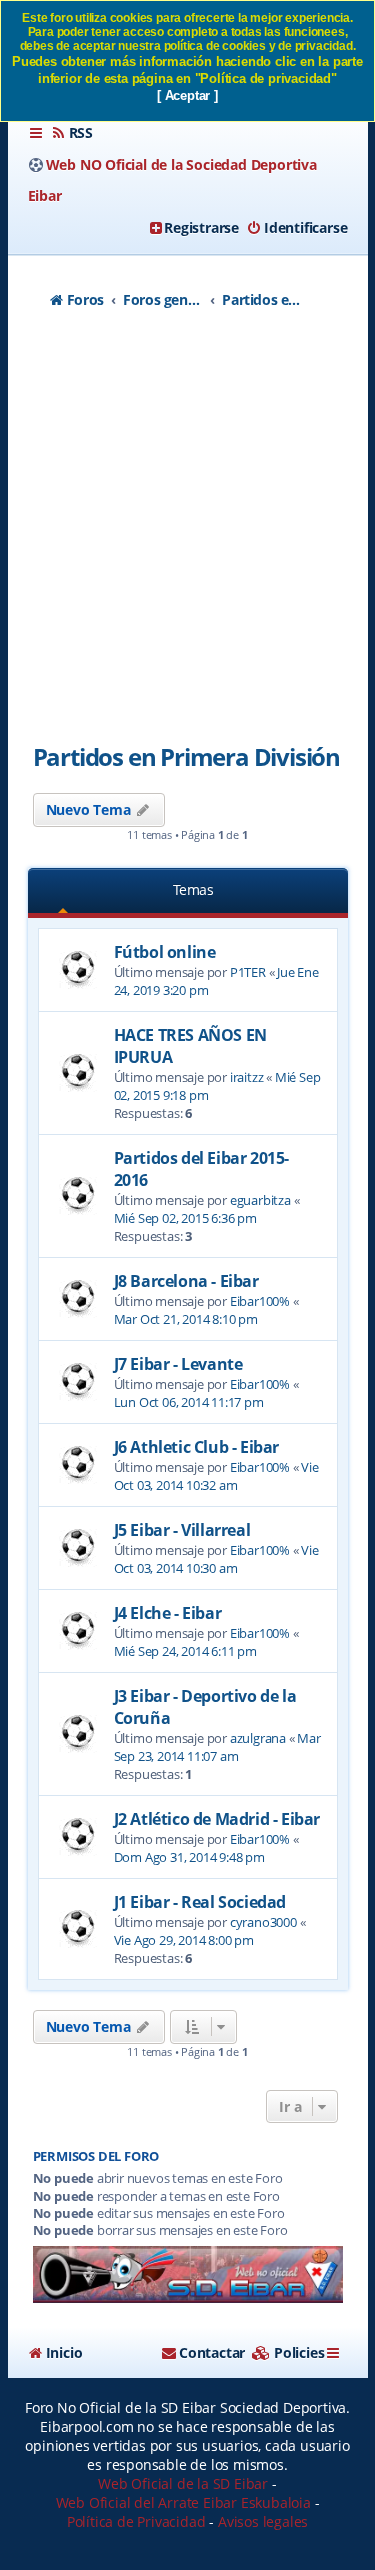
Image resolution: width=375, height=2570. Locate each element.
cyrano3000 (263, 1922)
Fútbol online (165, 952)
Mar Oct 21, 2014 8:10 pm (186, 1319)
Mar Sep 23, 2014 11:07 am (217, 1747)
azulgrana (258, 1738)
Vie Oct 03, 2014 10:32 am (216, 1476)
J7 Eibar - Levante (178, 1364)
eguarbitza (260, 1200)
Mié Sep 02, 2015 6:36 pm (185, 1218)
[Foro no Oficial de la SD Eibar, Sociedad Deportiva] (188, 2274)
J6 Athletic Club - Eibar (196, 1447)
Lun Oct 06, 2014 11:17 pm (189, 1402)
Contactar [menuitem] (212, 2352)
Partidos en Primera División (186, 756)
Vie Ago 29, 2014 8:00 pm (184, 1940)
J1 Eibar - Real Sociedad (200, 1902)
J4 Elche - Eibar (168, 1613)
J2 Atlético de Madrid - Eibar (217, 1819)
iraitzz (247, 1077)
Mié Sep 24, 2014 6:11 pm (185, 1651)
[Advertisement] (187, 532)
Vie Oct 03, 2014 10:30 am (216, 1559)
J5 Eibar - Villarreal (182, 1530)
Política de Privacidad (136, 2521)
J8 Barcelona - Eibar (186, 1281)
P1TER (248, 972)
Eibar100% (260, 1301)
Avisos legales (263, 2521)
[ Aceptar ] (187, 95)
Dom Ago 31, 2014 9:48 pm (189, 1857)
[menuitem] (72, 133)
